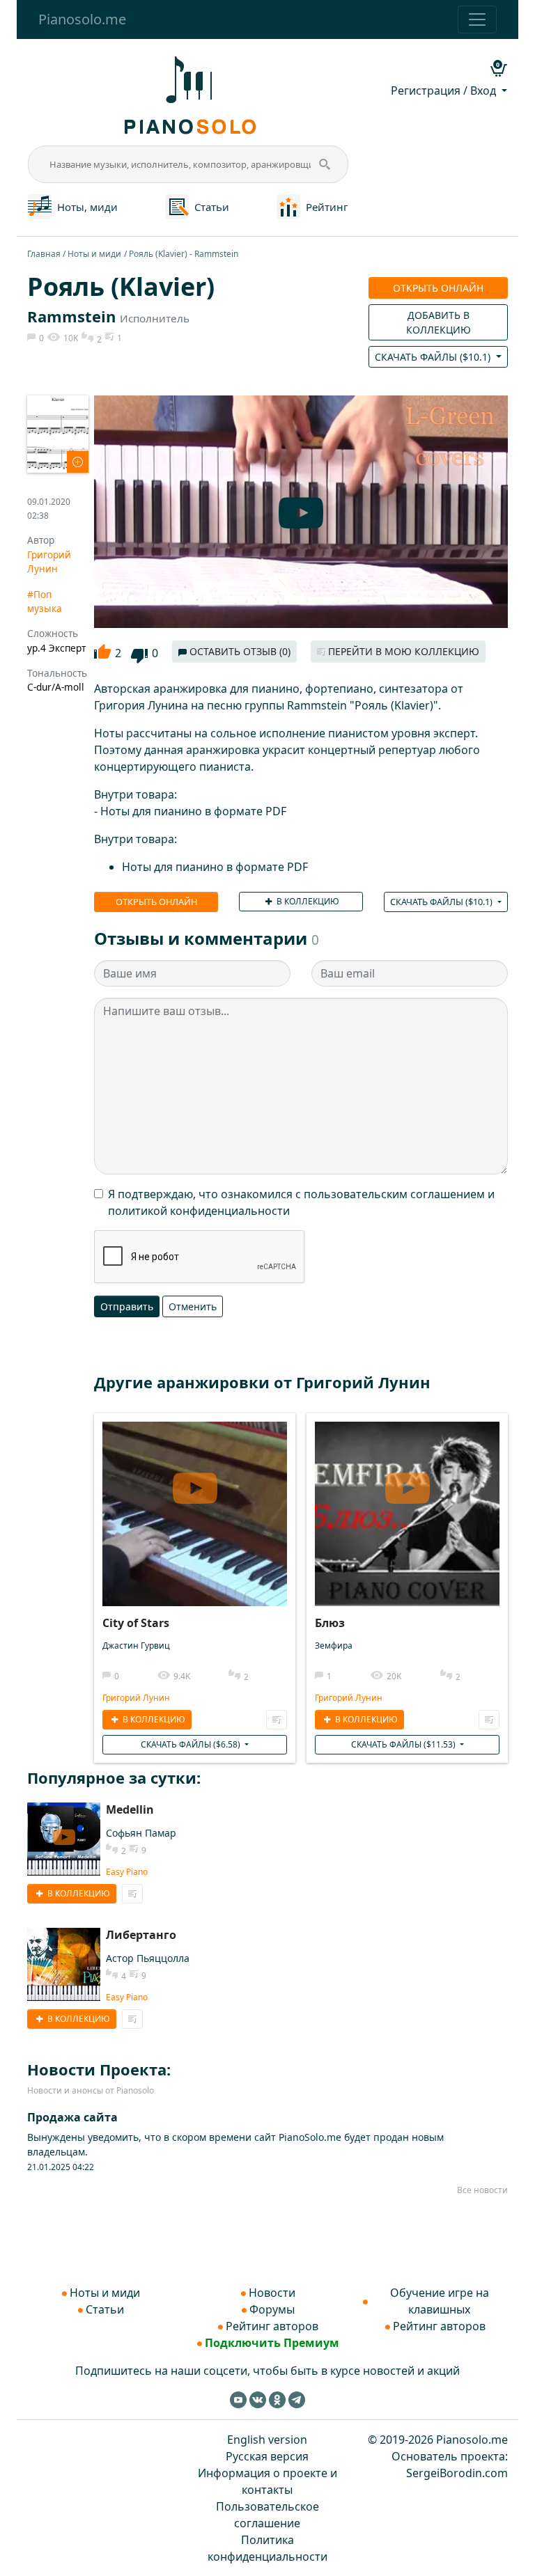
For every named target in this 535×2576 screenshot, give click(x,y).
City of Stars (136, 1623)
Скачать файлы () (434, 357)
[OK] (277, 2399)
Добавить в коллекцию (439, 322)
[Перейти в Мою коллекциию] (277, 1720)
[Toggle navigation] (477, 19)
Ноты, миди (87, 207)
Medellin (130, 1809)
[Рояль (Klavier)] (58, 433)
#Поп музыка (45, 601)
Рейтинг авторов (272, 2326)
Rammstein (71, 316)
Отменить (193, 1306)
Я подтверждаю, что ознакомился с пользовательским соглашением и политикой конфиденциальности (301, 1202)
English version (267, 2440)
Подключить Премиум (272, 2343)
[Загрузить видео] (195, 1489)
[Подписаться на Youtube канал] (238, 2399)
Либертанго (141, 1935)
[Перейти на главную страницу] (188, 94)
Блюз (330, 1623)
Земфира (334, 1646)
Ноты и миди (94, 254)
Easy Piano (127, 1872)
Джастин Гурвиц (136, 1646)
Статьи (212, 207)
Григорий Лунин (49, 561)
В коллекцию (307, 901)
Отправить (127, 1306)
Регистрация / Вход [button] (445, 91)
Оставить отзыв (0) (239, 651)
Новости (272, 2293)
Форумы (272, 2309)
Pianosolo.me (82, 19)
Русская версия (267, 2456)
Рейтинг (327, 207)
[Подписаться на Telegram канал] (297, 2399)
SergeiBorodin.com (457, 2473)
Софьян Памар (141, 1833)
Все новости (482, 2190)
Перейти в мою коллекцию (402, 651)
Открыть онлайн (438, 288)
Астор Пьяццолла (148, 1958)
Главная (44, 254)
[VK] (258, 2399)
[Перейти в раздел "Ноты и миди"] (40, 205)
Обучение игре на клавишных (440, 2301)
